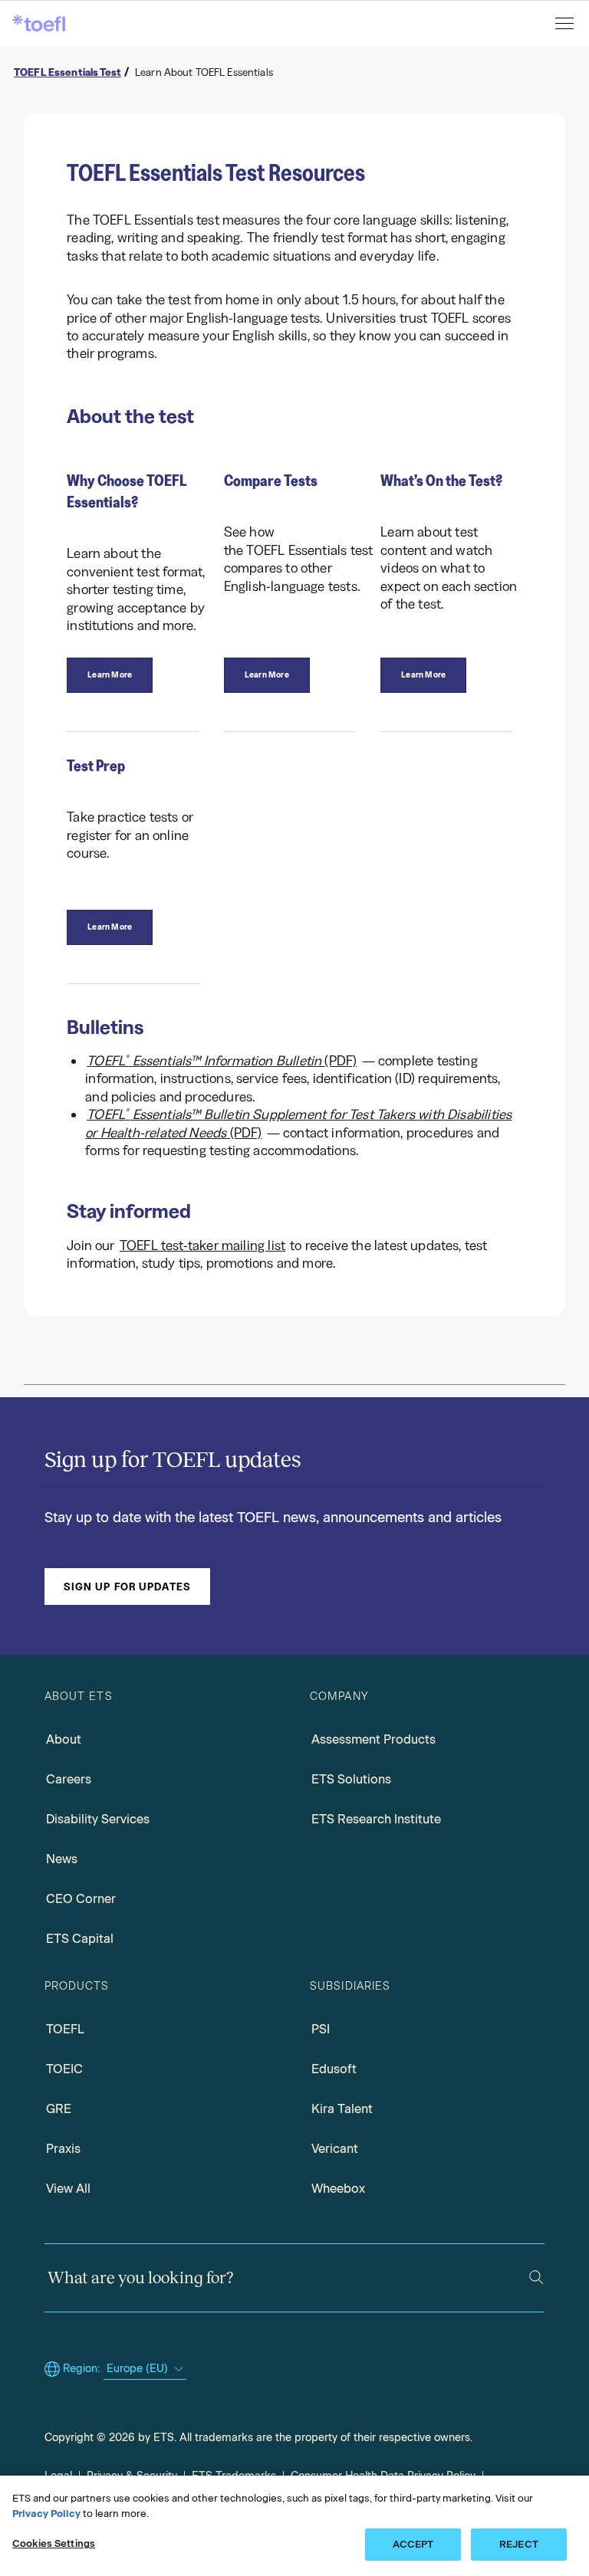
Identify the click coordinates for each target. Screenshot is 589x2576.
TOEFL (65, 2029)
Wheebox (338, 2189)
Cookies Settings (54, 2543)
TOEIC (64, 2069)
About (64, 1739)
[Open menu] (566, 23)
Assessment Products (373, 1739)
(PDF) (222, 1061)
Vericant (335, 2149)
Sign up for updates (127, 1587)
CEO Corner (81, 1899)
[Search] (536, 2277)
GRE (59, 2109)
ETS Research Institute (376, 1819)
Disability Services (98, 1819)
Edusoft (334, 2069)
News (62, 1859)
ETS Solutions (351, 1779)
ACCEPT (413, 2544)
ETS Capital (80, 1939)
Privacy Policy (46, 2514)
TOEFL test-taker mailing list (202, 1245)
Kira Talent (342, 2109)
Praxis (63, 2149)
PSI (321, 2029)
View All (68, 2189)
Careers (69, 1779)
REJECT (519, 2544)
